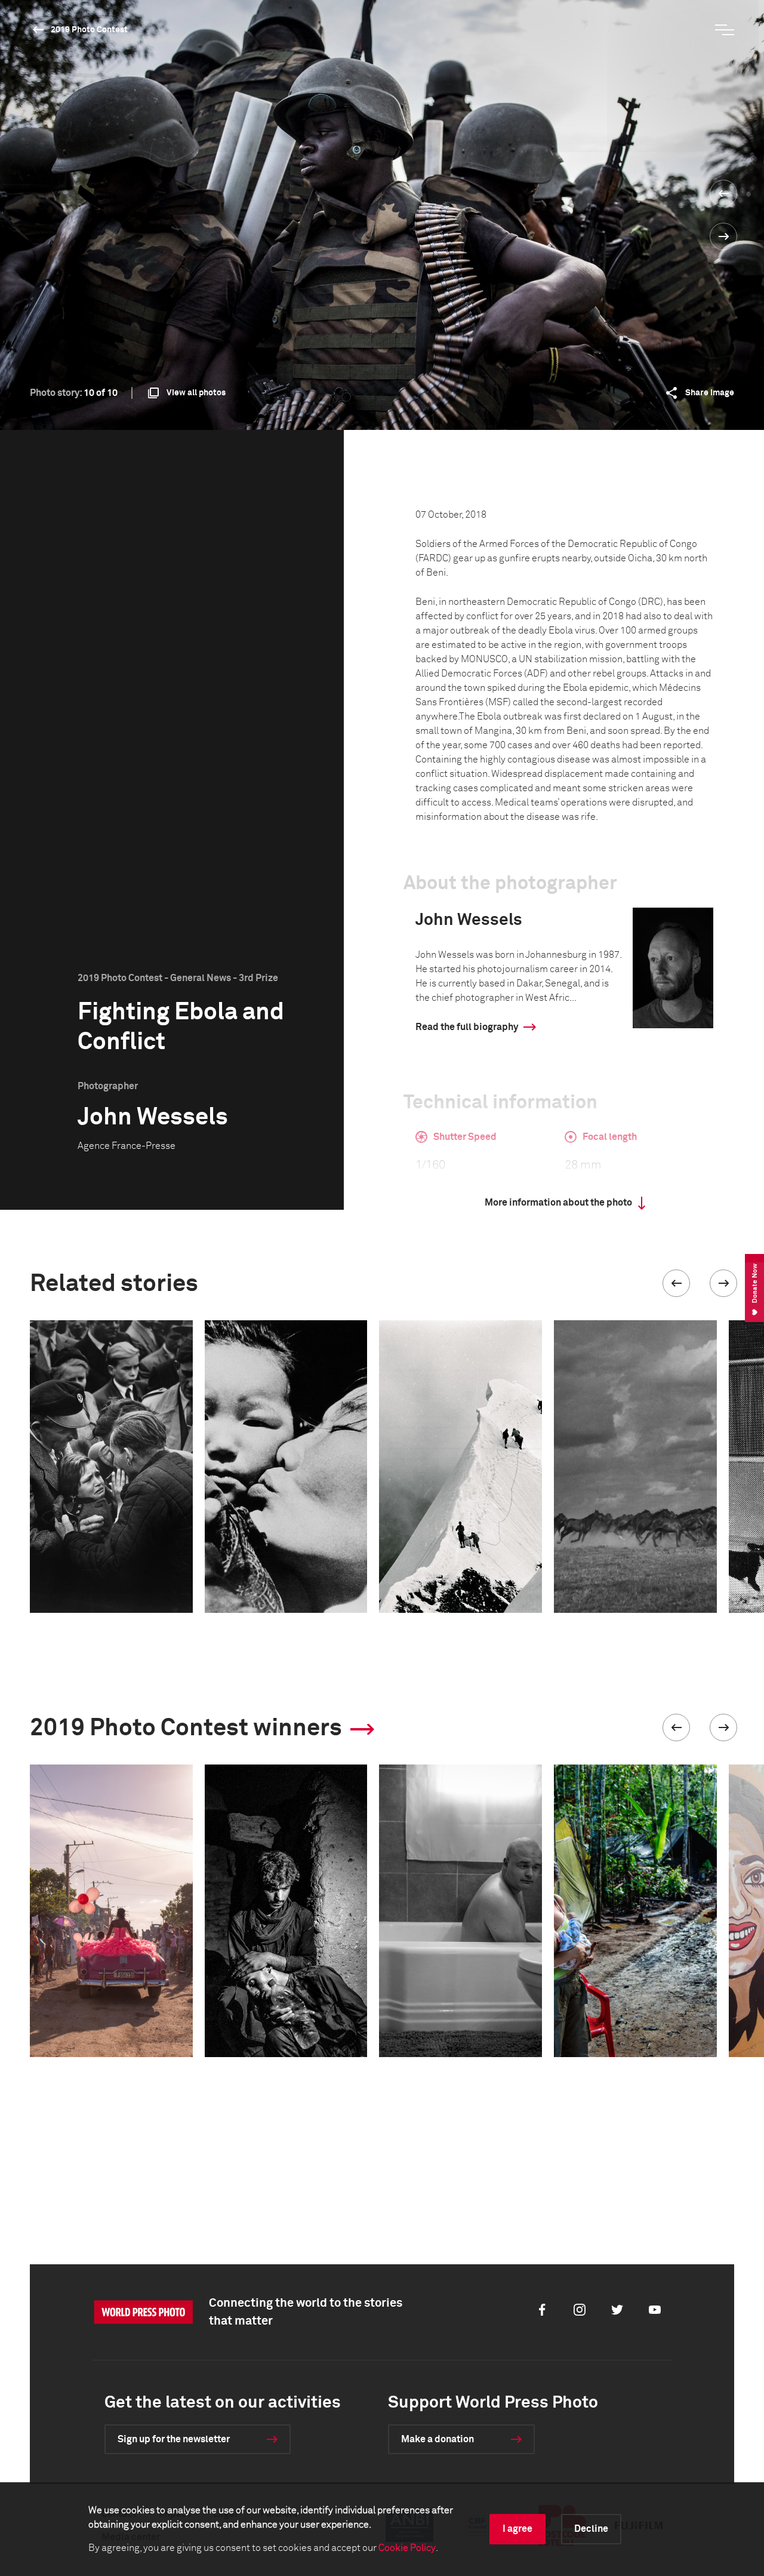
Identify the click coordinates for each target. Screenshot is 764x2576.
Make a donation (438, 2439)
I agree (517, 2529)
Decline (591, 2529)
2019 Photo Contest (89, 30)
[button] (676, 1283)
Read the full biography (467, 1027)
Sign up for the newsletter (174, 2439)
